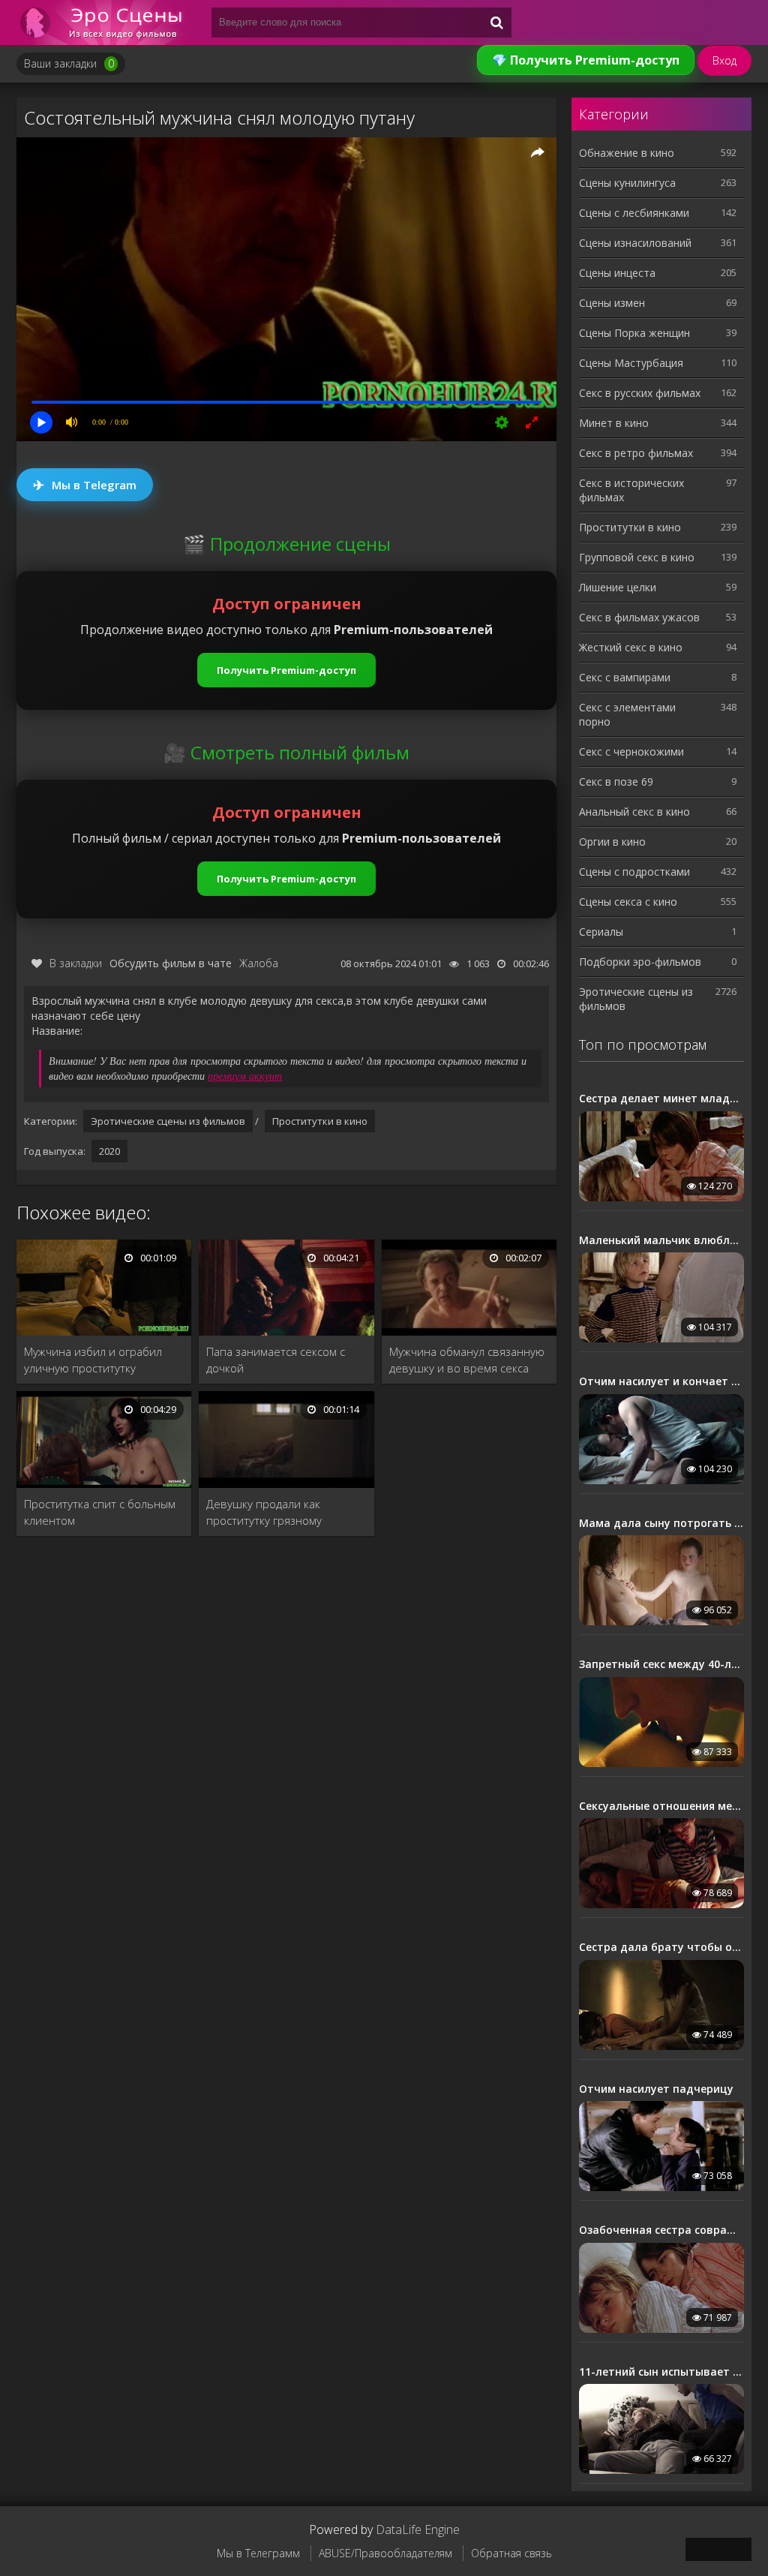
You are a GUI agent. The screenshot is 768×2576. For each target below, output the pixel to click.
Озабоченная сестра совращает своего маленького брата (661, 2230)
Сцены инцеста (617, 273)
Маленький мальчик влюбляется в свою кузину (661, 1240)
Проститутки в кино (320, 1121)
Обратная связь (511, 2553)
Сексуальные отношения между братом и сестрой (661, 1806)
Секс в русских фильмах (640, 393)
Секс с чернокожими (631, 751)
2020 (109, 1151)
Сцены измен (612, 303)
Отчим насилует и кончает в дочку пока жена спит (661, 1381)
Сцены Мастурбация (631, 363)
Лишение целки (618, 587)
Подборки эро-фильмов (640, 962)
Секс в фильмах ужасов (639, 617)
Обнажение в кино (627, 153)
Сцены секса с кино (628, 902)
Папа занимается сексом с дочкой (276, 1360)
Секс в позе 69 (616, 782)
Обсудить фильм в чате (171, 963)
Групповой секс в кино (637, 557)
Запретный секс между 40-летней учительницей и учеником (661, 1664)
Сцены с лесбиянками (634, 213)
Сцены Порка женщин (634, 333)
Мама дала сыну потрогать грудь (661, 1523)
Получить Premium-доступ (286, 670)
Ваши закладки (69, 63)
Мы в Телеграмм (258, 2553)
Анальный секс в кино (634, 812)
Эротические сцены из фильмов (168, 1121)
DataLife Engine (418, 2529)
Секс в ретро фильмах (636, 453)
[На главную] (106, 23)
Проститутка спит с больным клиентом (100, 1512)
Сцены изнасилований (635, 243)
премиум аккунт (245, 1076)
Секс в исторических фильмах (631, 490)
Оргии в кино (612, 842)
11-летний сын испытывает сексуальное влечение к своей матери (661, 2372)
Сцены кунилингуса (627, 183)
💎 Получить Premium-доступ (586, 60)
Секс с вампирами (625, 677)
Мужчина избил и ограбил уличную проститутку (93, 1360)
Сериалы (601, 932)
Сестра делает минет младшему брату (661, 1099)
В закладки (76, 963)
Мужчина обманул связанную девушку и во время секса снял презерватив (467, 1360)
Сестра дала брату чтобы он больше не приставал (661, 1947)
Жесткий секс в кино (631, 647)
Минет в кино (614, 423)
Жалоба (259, 963)
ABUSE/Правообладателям (385, 2553)
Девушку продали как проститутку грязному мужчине (264, 1512)
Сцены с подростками (634, 872)
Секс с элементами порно (627, 714)
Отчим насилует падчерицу (656, 2089)
